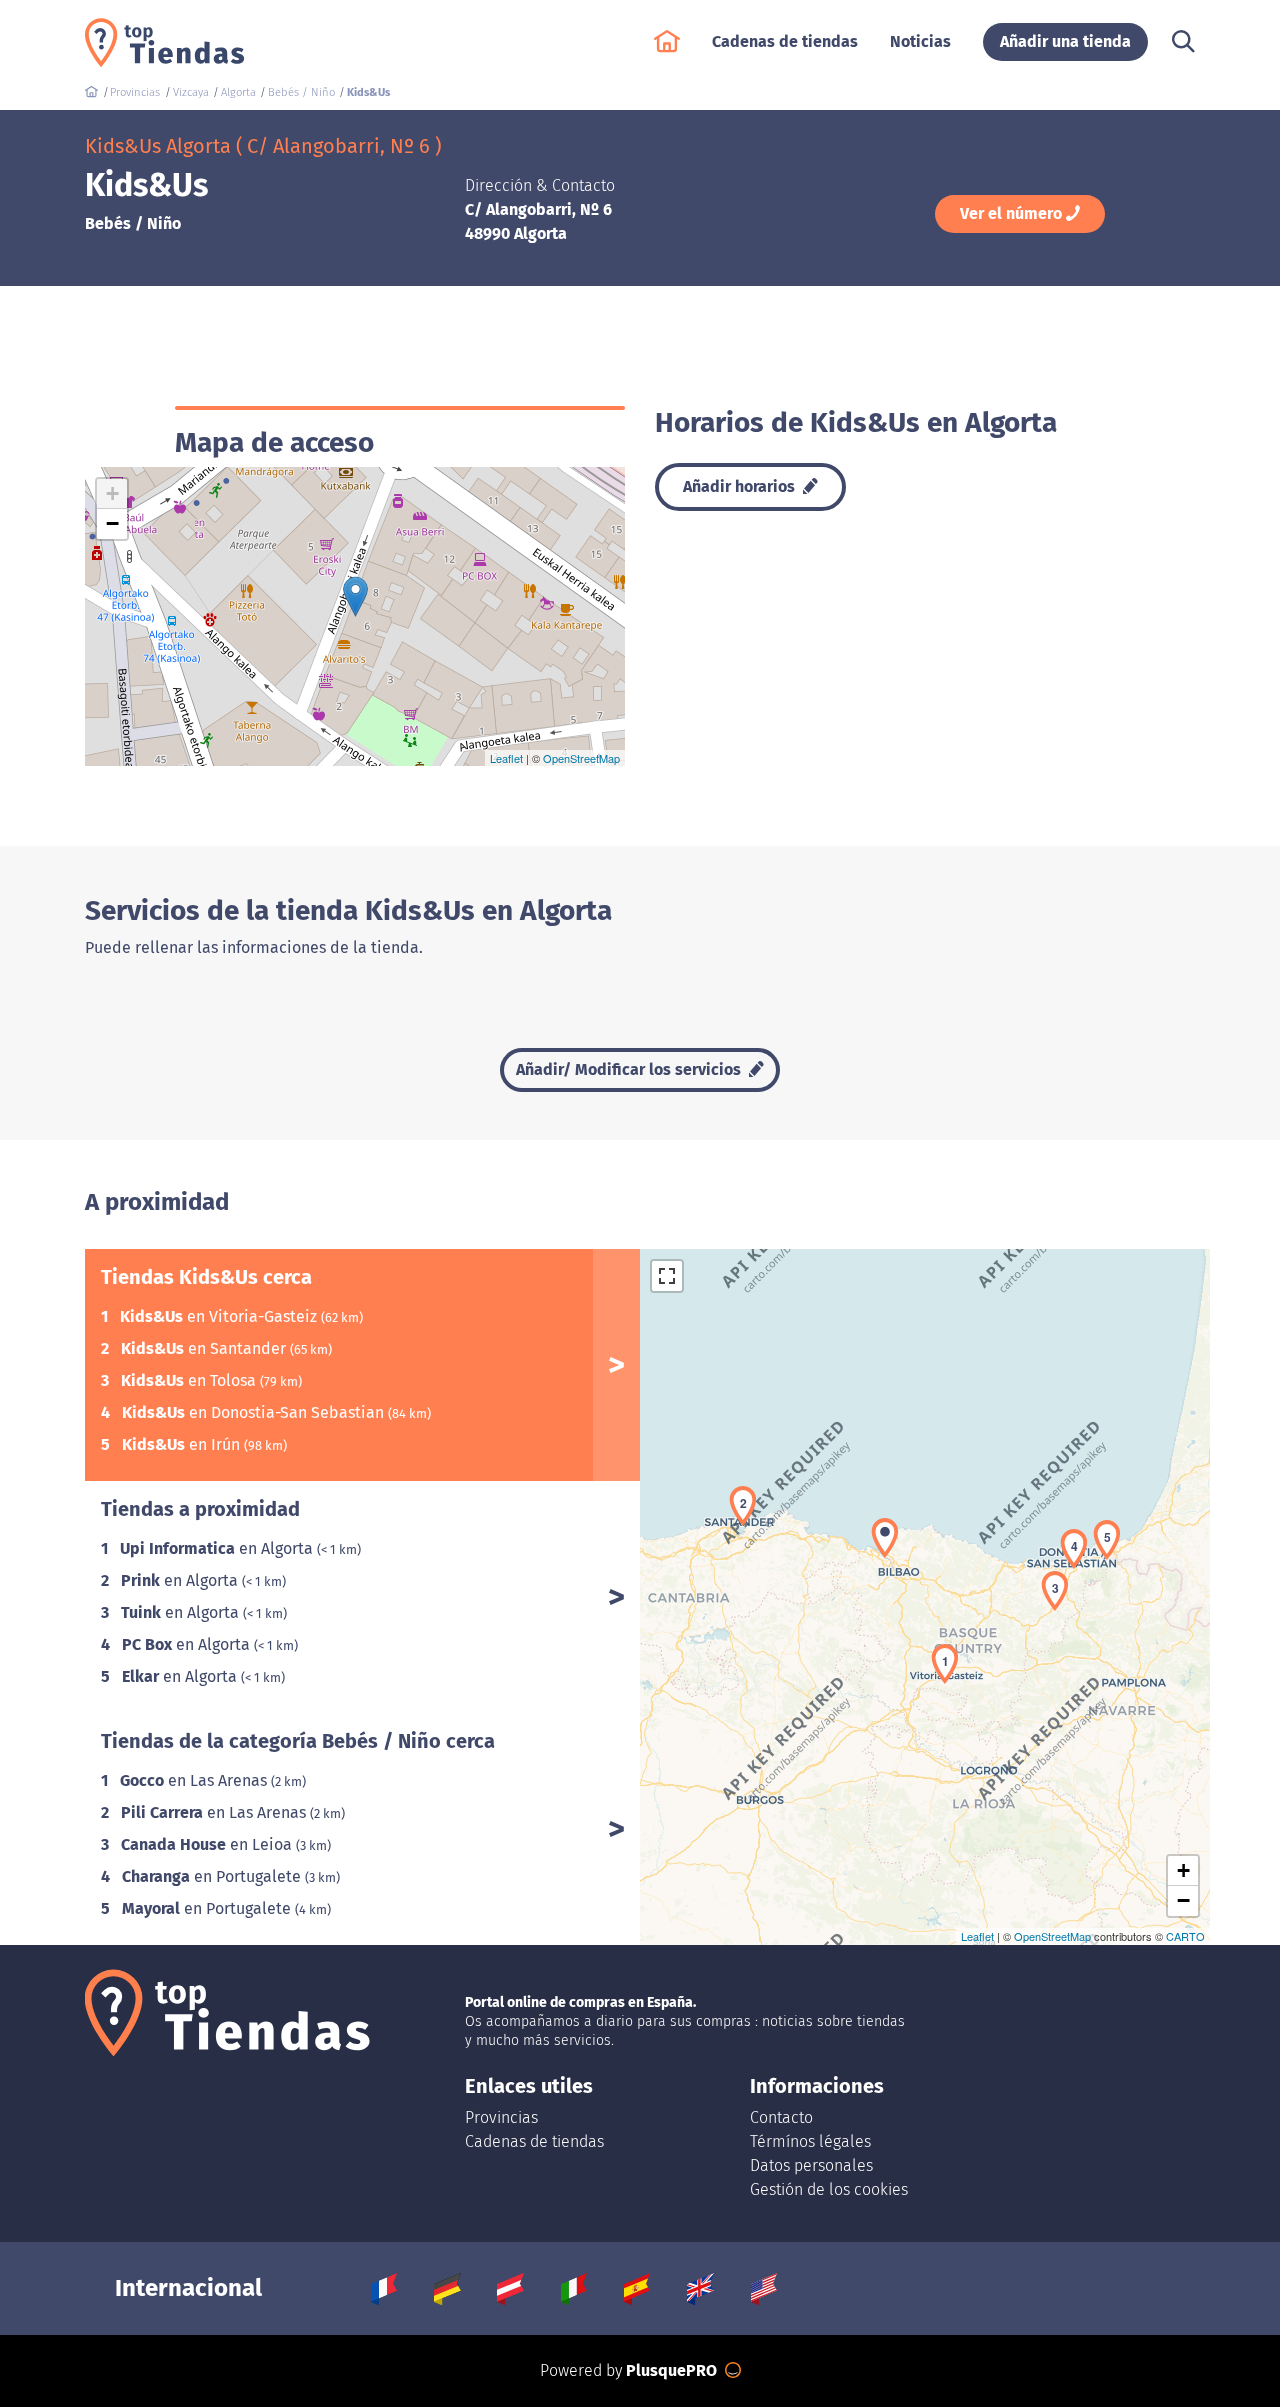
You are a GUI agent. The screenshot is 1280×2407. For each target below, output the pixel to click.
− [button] (112, 523)
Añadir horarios (741, 486)
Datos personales (811, 2165)
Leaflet (506, 758)
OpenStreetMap (581, 758)
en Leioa (208, 1844)
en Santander (205, 1348)
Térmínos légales (810, 2141)
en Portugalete (213, 1876)
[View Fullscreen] (667, 1276)
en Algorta (218, 1548)
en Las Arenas (195, 1780)
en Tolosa (190, 1380)
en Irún (183, 1444)
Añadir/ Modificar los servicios (630, 1069)
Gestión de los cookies (829, 2189)
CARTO (1185, 1936)
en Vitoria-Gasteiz (220, 1316)
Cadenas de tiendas (534, 2141)
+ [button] (112, 493)
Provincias (501, 2117)
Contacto (781, 2117)
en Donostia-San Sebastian (255, 1412)
